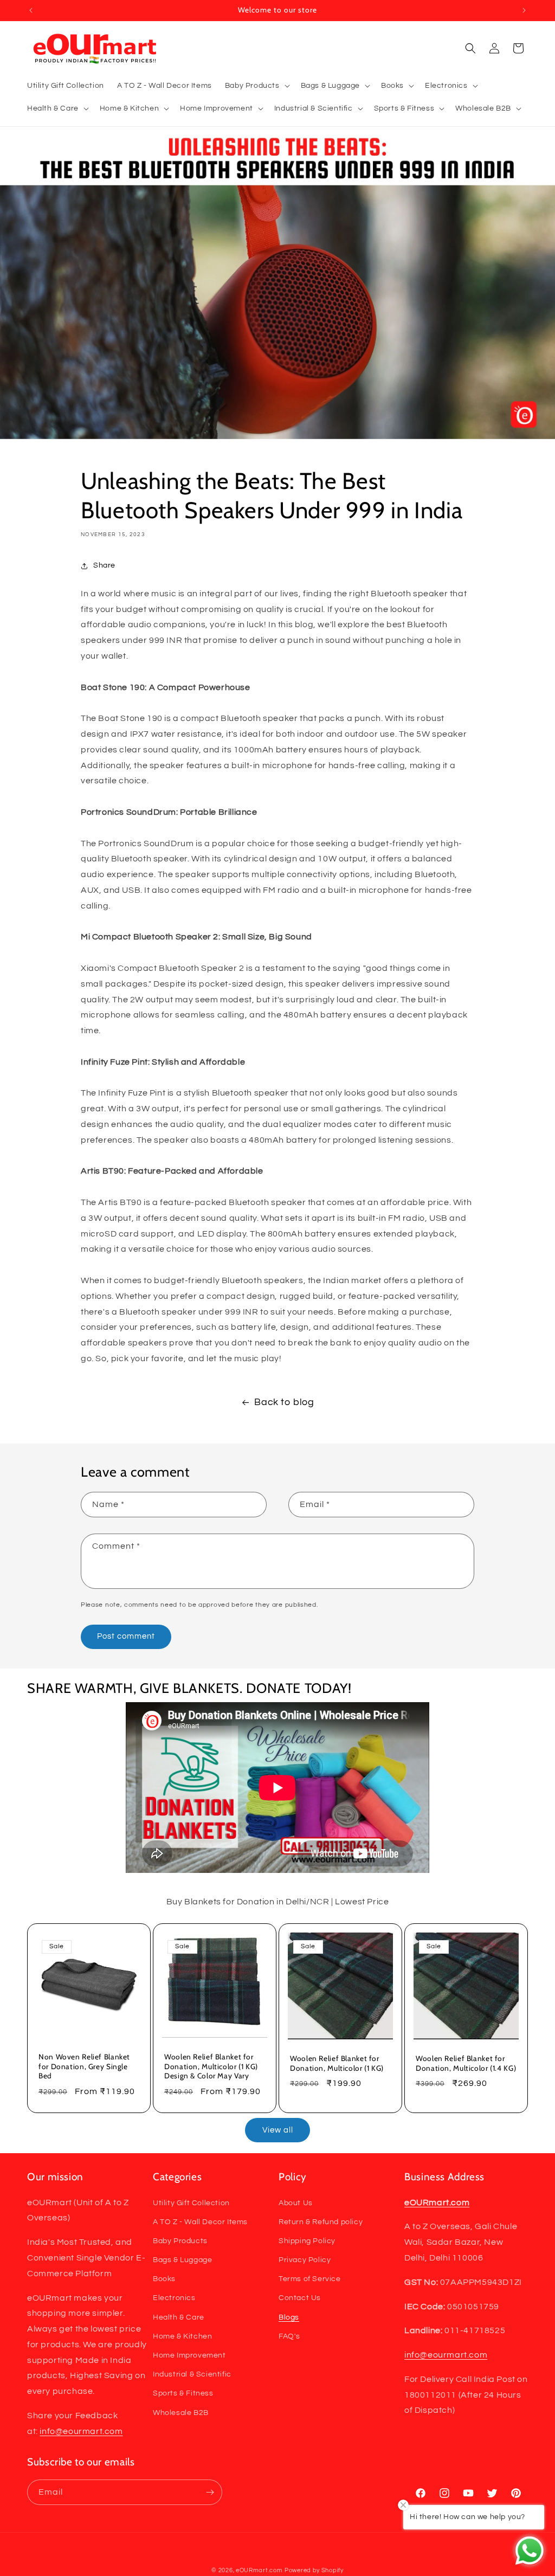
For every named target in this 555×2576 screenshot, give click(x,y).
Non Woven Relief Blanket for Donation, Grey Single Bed (84, 2066)
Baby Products (180, 2241)
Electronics (174, 2298)
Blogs (289, 2317)
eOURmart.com (259, 2570)
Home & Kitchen (182, 2336)
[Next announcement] (524, 10)
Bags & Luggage (182, 2260)
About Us (296, 2203)
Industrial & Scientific (192, 2374)
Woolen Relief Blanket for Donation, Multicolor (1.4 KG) (466, 2063)
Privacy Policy (305, 2260)
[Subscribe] (210, 2492)
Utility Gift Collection (191, 2203)
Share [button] (104, 565)
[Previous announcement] (31, 10)
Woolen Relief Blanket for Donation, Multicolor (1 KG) (337, 2063)
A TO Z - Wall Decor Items (200, 2222)
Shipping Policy (307, 2241)
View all (278, 2130)
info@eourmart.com (81, 2431)
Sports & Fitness (183, 2393)
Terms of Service (310, 2279)
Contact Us (300, 2298)
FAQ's (289, 2336)
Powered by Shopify (314, 2570)
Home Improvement (189, 2355)
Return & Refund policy (321, 2222)
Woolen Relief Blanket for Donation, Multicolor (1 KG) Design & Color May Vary (211, 2066)
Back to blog (284, 1402)
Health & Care (179, 2317)
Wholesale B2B (181, 2413)
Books (164, 2279)
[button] (256, 86)
